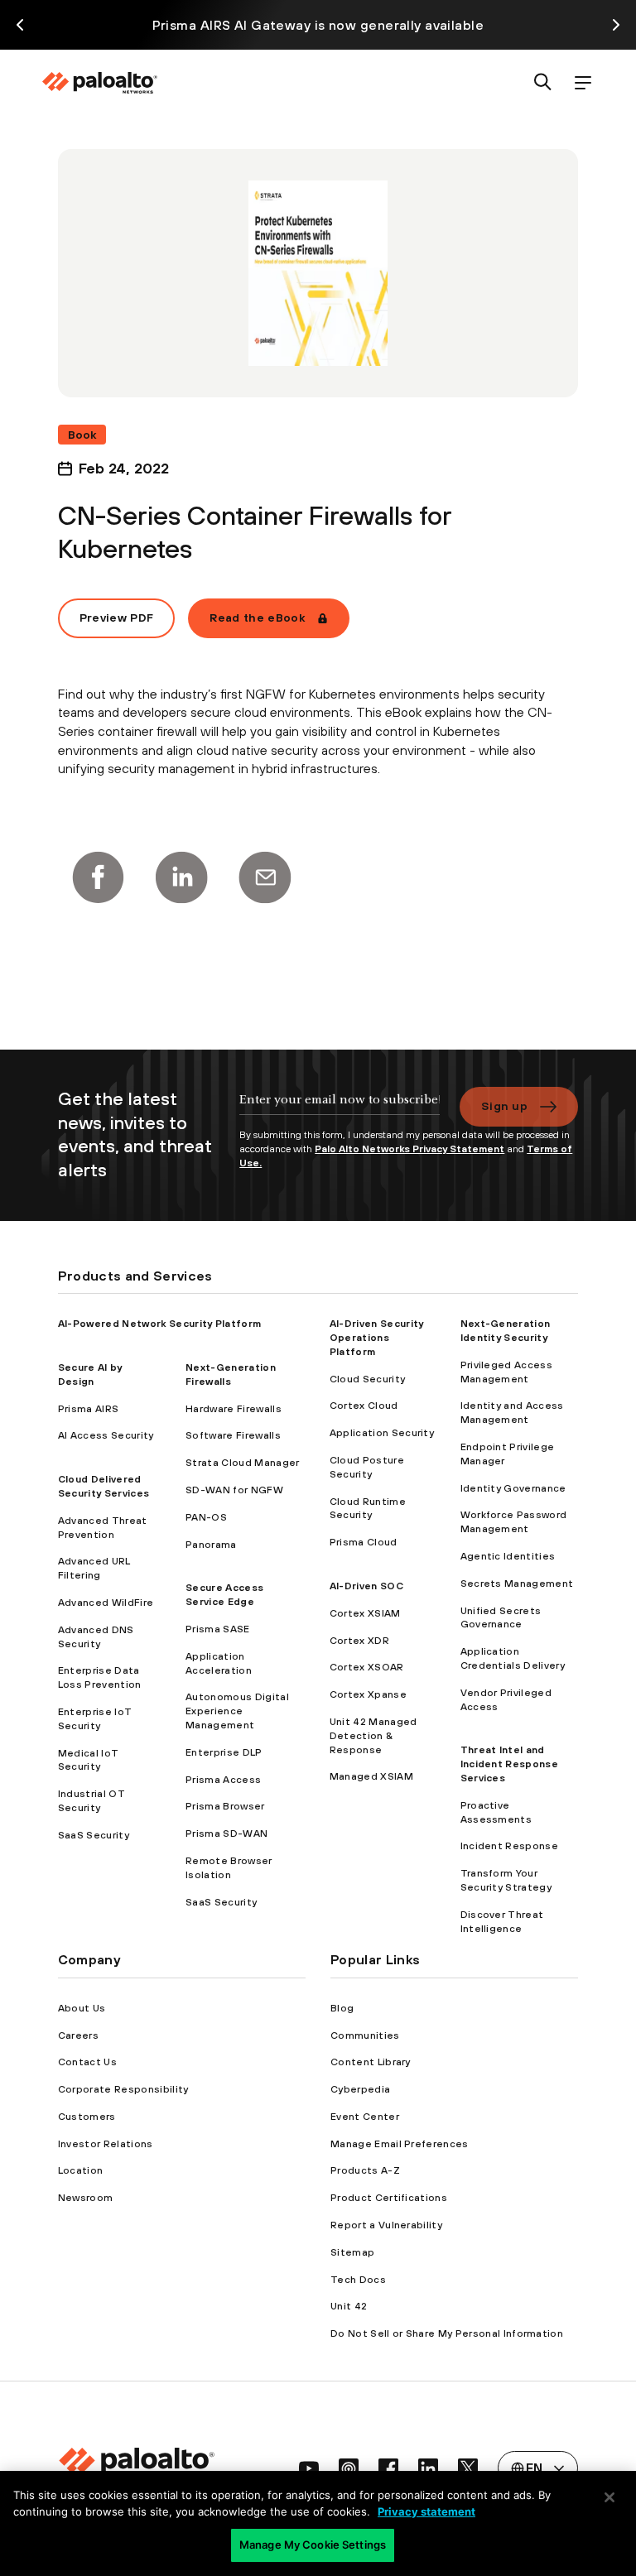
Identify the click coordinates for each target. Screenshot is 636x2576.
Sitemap (352, 2252)
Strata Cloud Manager (242, 1463)
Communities (365, 2035)
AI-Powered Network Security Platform (160, 1324)
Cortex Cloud (364, 1406)
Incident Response (509, 1846)
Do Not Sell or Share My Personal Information (447, 2333)
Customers (87, 2117)
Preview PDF (117, 618)
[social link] (309, 2468)
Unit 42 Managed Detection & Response (373, 1736)
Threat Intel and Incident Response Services (509, 1764)
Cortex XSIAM (365, 1613)
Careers (78, 2035)
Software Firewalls (233, 1435)
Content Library (371, 2062)
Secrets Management (517, 1584)
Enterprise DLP (224, 1752)
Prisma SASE (218, 1629)
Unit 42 (349, 2306)
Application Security (382, 1433)
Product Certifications (389, 2198)
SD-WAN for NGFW (234, 1490)
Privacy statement (426, 2511)
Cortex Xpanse (368, 1694)
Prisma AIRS (89, 1409)
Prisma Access (223, 1780)
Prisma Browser (225, 1806)
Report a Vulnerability (386, 2225)
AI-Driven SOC (366, 1586)
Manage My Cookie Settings (313, 2545)
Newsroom (86, 2198)
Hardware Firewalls (234, 1409)
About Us (82, 2008)
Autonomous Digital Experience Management (237, 1711)
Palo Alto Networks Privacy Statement (410, 1149)
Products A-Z (365, 2170)
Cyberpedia (360, 2089)
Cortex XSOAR (367, 1667)
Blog (342, 2008)
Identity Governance (513, 1488)
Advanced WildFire (106, 1603)
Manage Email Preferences (400, 2144)
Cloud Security (367, 1379)
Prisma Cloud (364, 1542)
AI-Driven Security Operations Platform (377, 1338)
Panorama (211, 1545)
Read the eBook (257, 618)
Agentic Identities (508, 1556)
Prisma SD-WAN (226, 1833)
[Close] (609, 2497)
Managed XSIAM (371, 1776)
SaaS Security (94, 1835)
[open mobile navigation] (583, 83)
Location (81, 2170)
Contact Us (87, 2062)
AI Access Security (106, 1435)
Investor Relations (106, 2144)
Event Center (365, 2117)
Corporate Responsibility (123, 2089)
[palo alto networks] (99, 83)
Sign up (504, 1106)
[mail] (265, 877)
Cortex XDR (359, 1641)
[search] (543, 83)
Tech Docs (358, 2280)
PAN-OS (206, 1517)
